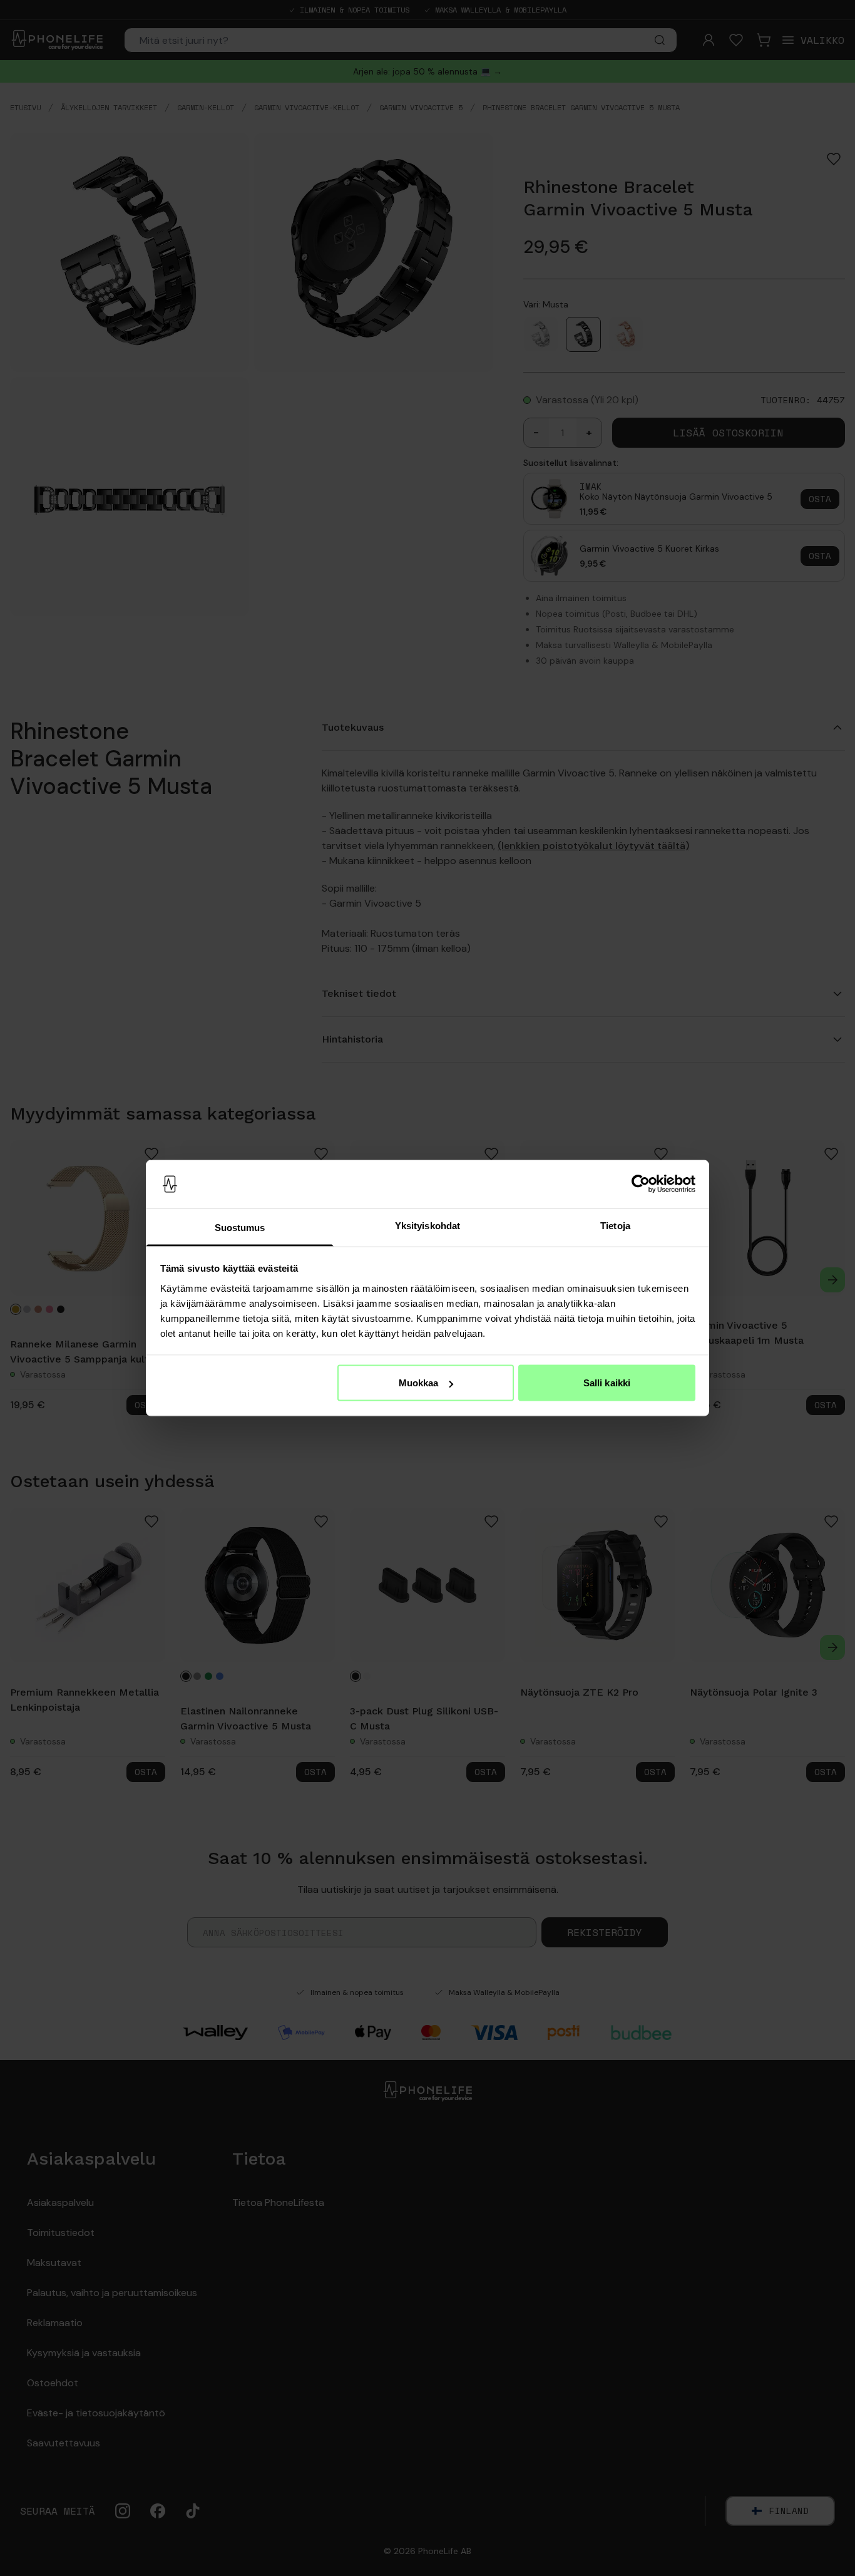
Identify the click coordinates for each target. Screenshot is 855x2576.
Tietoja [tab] (615, 1225)
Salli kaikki (607, 1383)
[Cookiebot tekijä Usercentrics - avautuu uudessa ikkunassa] (641, 1184)
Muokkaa (419, 1383)
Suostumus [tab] (240, 1227)
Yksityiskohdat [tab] (427, 1225)
